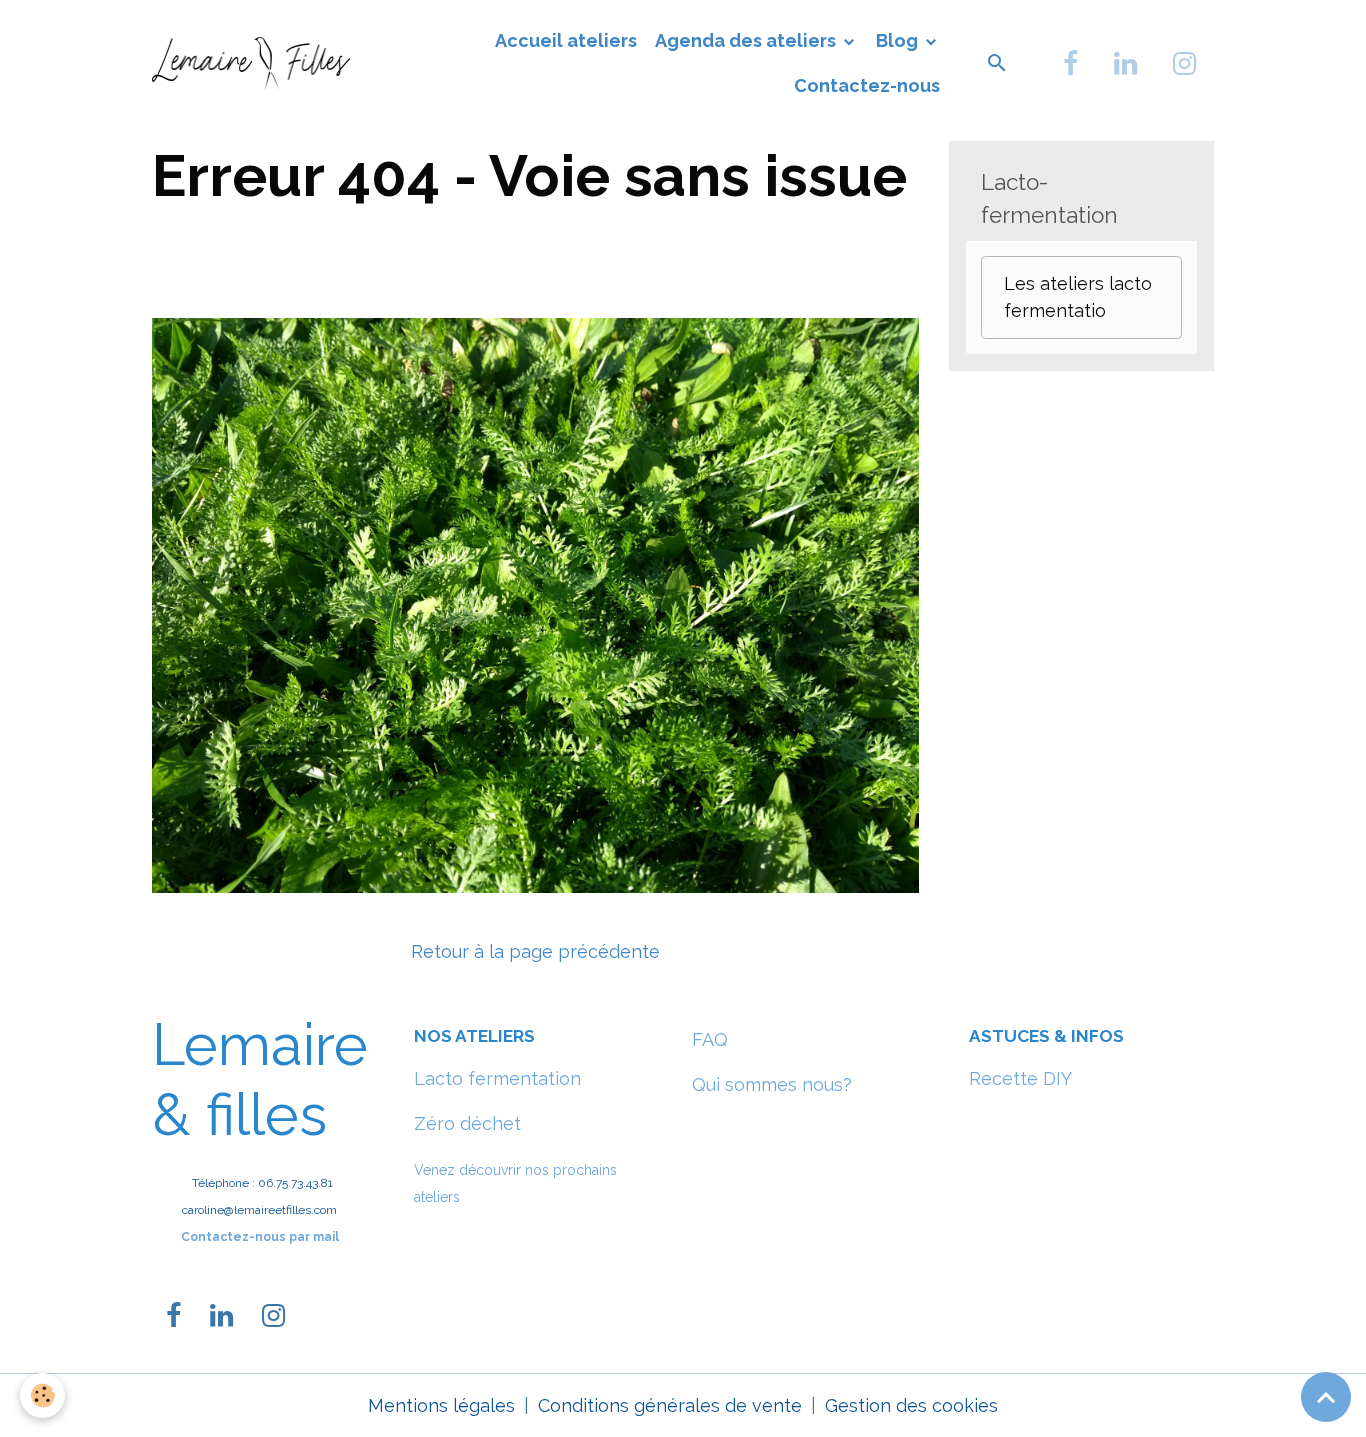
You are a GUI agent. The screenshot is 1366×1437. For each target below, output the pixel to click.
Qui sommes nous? (772, 1084)
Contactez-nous (867, 85)
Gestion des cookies (911, 1405)
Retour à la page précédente (535, 951)
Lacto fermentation (497, 1078)
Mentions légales (441, 1405)
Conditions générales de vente (670, 1405)
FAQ (710, 1039)
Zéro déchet (467, 1123)
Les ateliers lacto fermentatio (1078, 297)
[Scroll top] (1326, 1397)
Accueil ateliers (566, 40)
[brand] (251, 63)
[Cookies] (42, 1395)
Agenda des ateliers (747, 40)
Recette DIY (1020, 1078)
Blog (899, 40)
